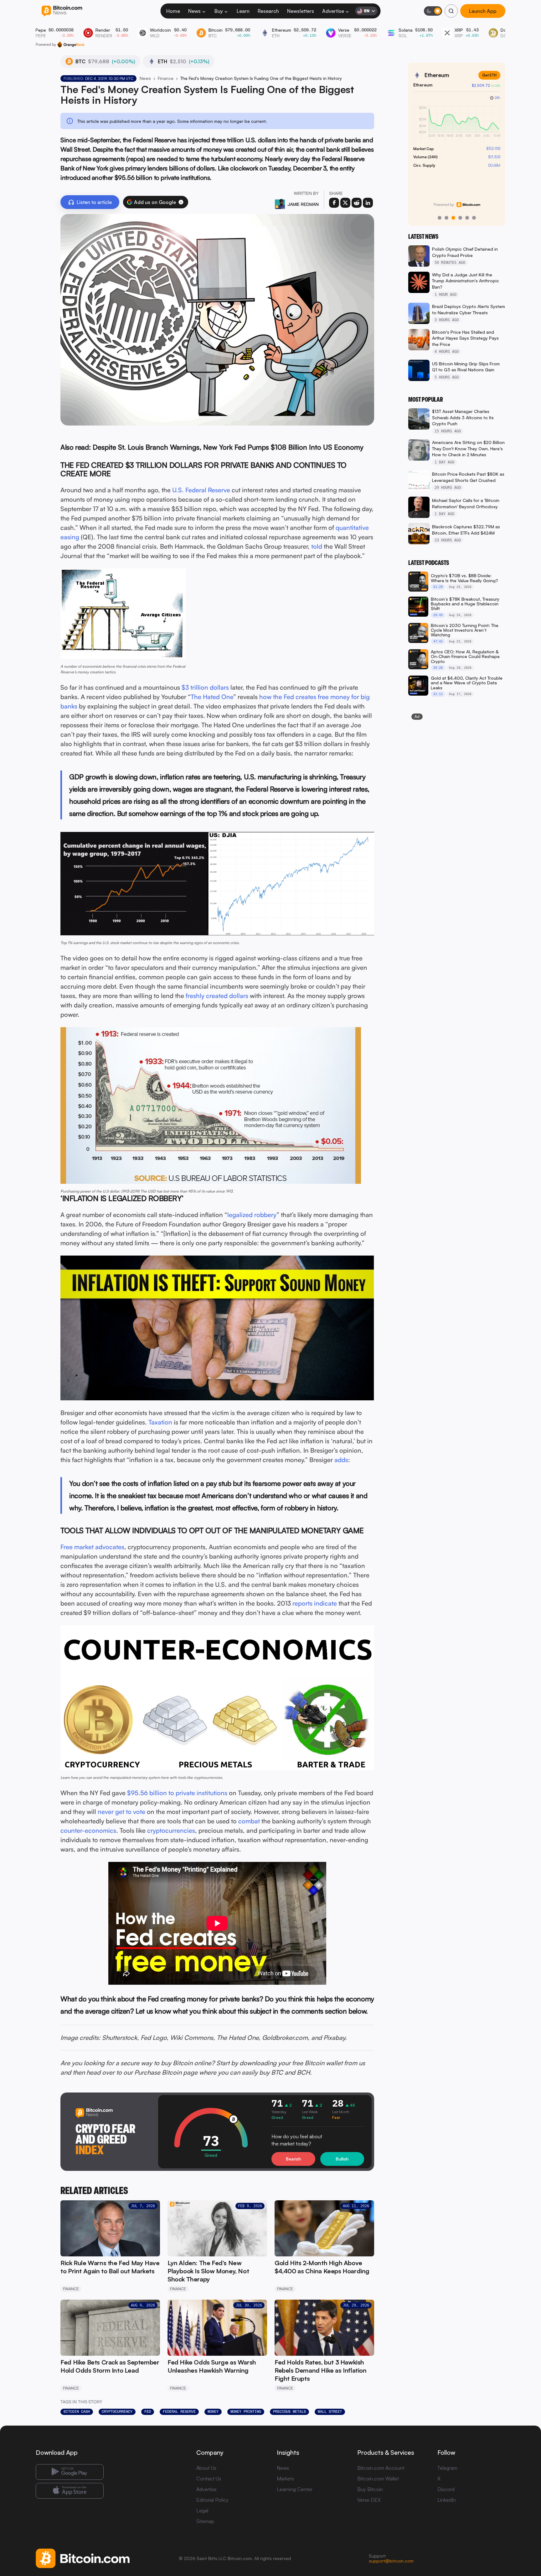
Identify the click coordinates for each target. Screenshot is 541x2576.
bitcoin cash (77, 2411)
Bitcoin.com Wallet (378, 2479)
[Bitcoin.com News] (62, 11)
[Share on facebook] (334, 203)
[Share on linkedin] (368, 203)
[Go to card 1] (440, 218)
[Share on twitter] (345, 203)
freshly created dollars (217, 996)
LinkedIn (447, 2500)
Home (173, 11)
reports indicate (315, 1603)
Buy (219, 11)
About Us (206, 2468)
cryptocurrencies (171, 1830)
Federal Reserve (179, 2411)
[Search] (451, 11)
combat (249, 1821)
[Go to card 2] (446, 218)
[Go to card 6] (474, 218)
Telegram (447, 2468)
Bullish (342, 2159)
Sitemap (205, 2521)
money (213, 2411)
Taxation (160, 1422)
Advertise (333, 11)
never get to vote (121, 1812)
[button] (181, 202)
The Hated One (212, 697)
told (317, 546)
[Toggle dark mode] (433, 11)
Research (268, 11)
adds (341, 1460)
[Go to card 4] (460, 218)
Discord (446, 2489)
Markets (285, 2479)
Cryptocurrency (117, 2411)
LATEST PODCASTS (429, 563)
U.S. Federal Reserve (201, 490)
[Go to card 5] (467, 218)
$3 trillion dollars (205, 687)
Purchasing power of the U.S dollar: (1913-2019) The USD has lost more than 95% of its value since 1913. (147, 1191)
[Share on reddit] (357, 203)
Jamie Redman (303, 204)
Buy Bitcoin (370, 2489)
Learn (243, 11)
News (194, 11)
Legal (202, 2511)
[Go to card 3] (453, 218)
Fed (148, 2411)
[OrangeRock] (71, 44)
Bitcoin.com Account (381, 2468)
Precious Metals (289, 2411)
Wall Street (330, 2411)
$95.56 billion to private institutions (177, 1793)
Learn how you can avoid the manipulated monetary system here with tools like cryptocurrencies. (142, 1777)
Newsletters (301, 11)
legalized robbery (252, 1215)
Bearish (293, 2159)
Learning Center (295, 2489)
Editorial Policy (212, 2500)
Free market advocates (92, 1547)
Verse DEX (369, 2500)
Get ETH (489, 75)
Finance (166, 78)
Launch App (483, 11)
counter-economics (88, 1830)
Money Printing (246, 2411)
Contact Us (209, 2479)
